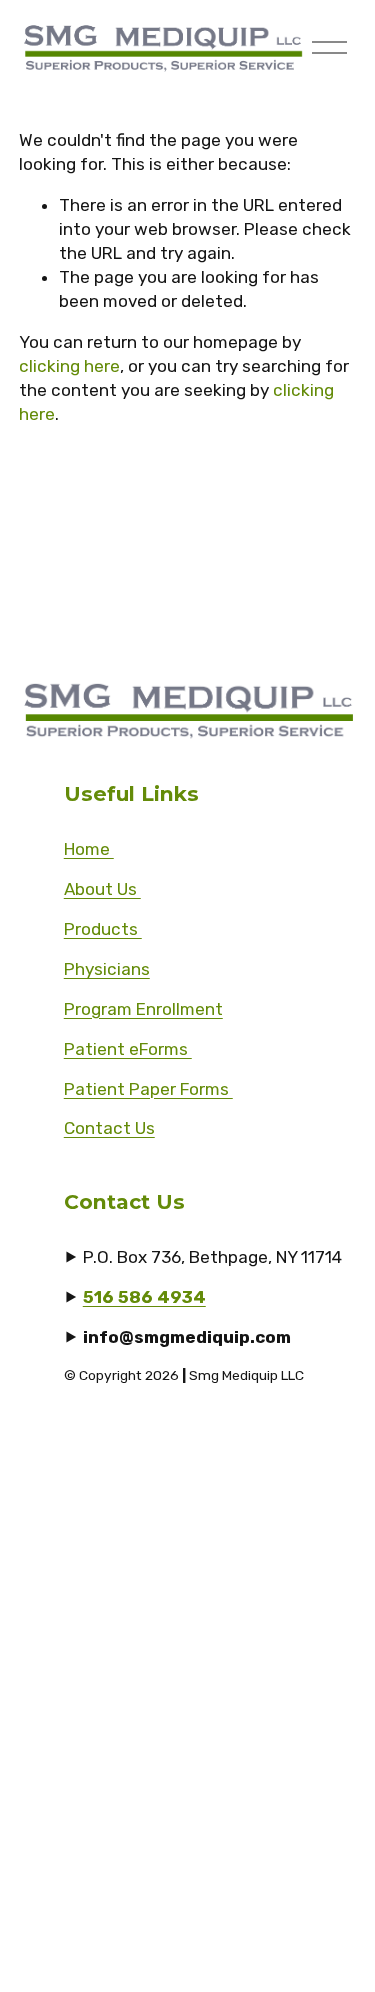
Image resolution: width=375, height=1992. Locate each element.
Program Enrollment (143, 1009)
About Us (102, 889)
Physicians (107, 969)
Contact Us (109, 1128)
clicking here (69, 366)
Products (103, 929)
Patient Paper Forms (148, 1089)
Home (89, 849)
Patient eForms (128, 1049)
